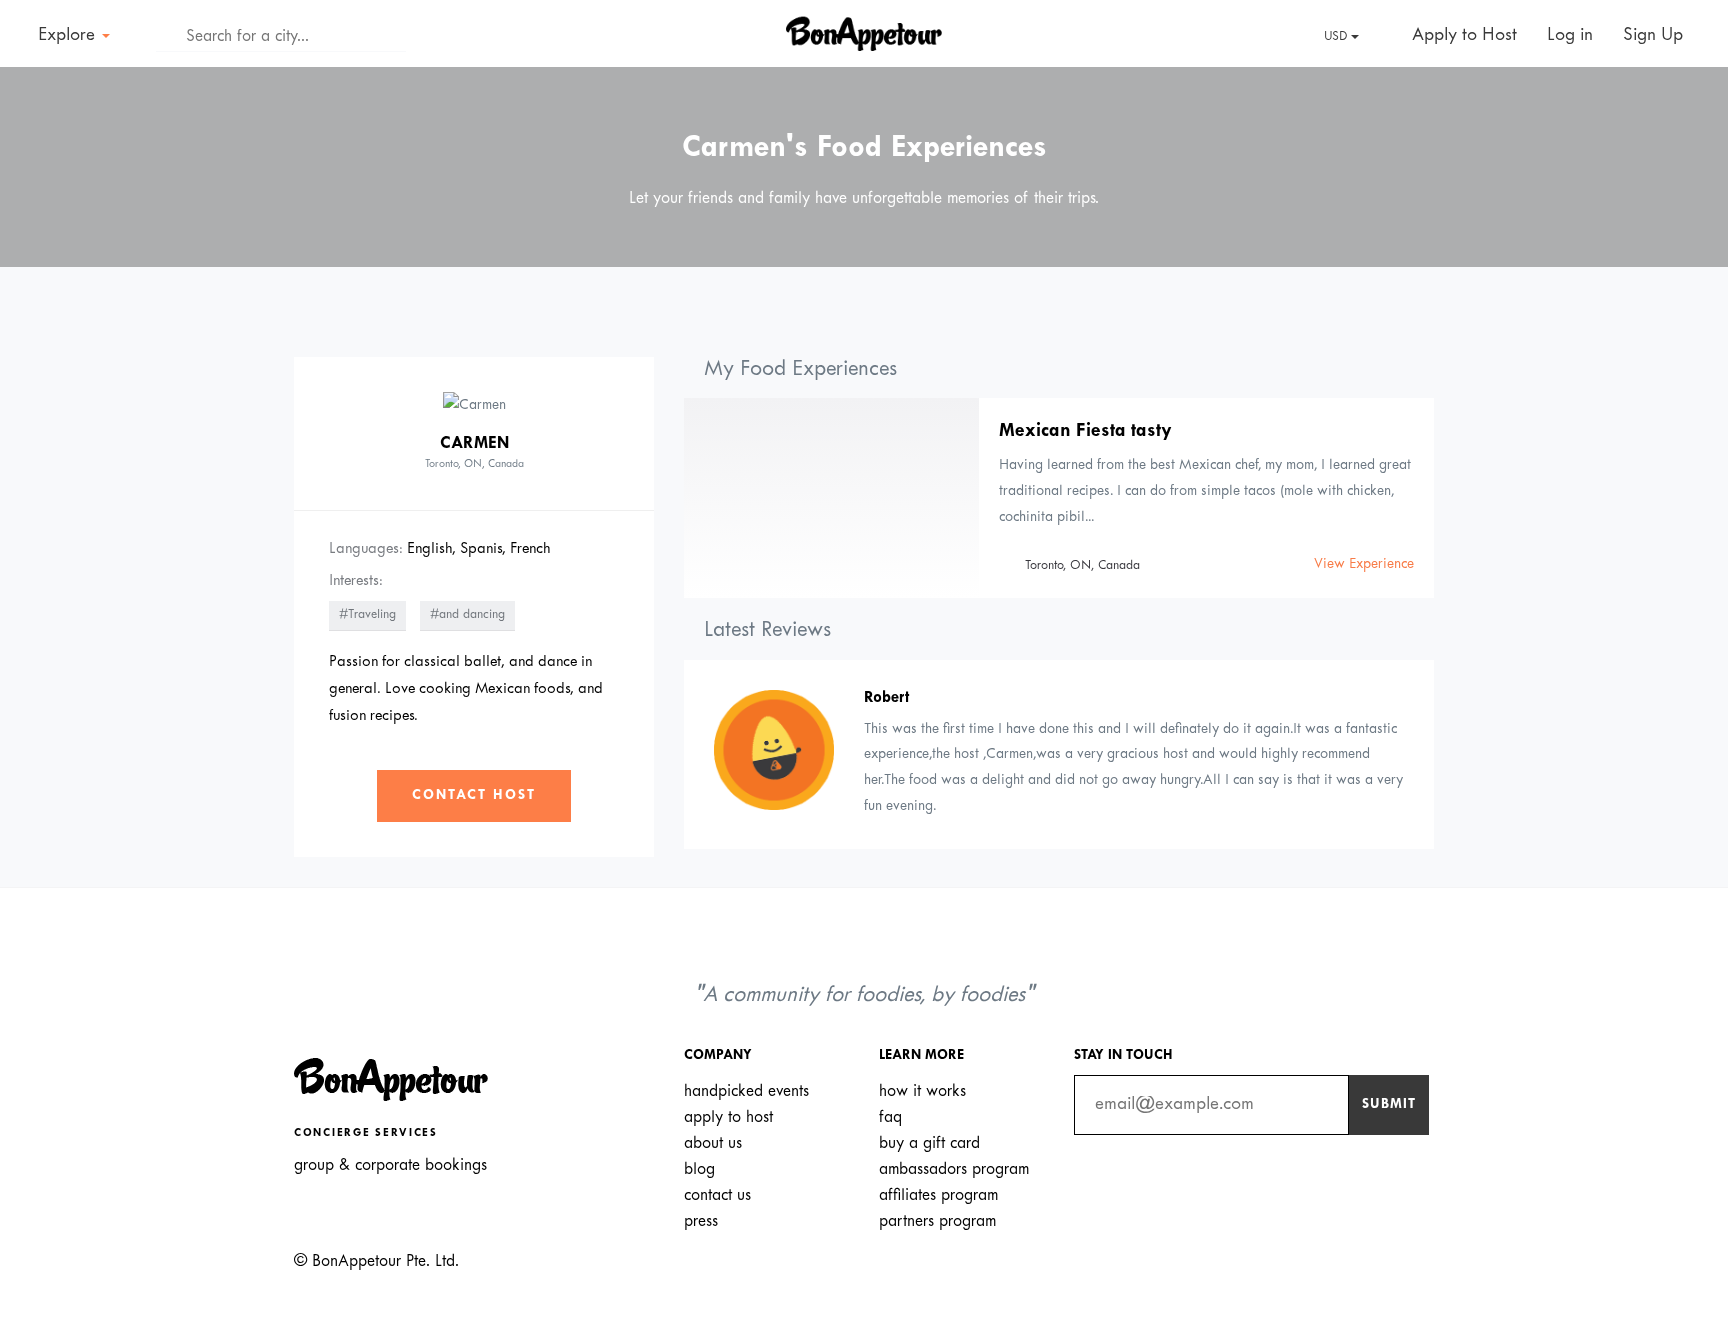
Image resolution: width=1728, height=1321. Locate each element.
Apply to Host (1462, 35)
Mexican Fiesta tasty (1085, 431)
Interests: (356, 581)
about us (713, 1143)
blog (699, 1169)
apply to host (728, 1117)
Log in (1570, 35)
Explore (69, 35)
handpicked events (746, 1091)
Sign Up (1653, 35)
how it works (922, 1091)
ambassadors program (954, 1169)
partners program (937, 1221)
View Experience (1364, 564)
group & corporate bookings (390, 1165)
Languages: (366, 549)
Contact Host (474, 795)
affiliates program (938, 1195)
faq (890, 1117)
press (701, 1221)
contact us (717, 1195)
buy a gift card (929, 1143)
